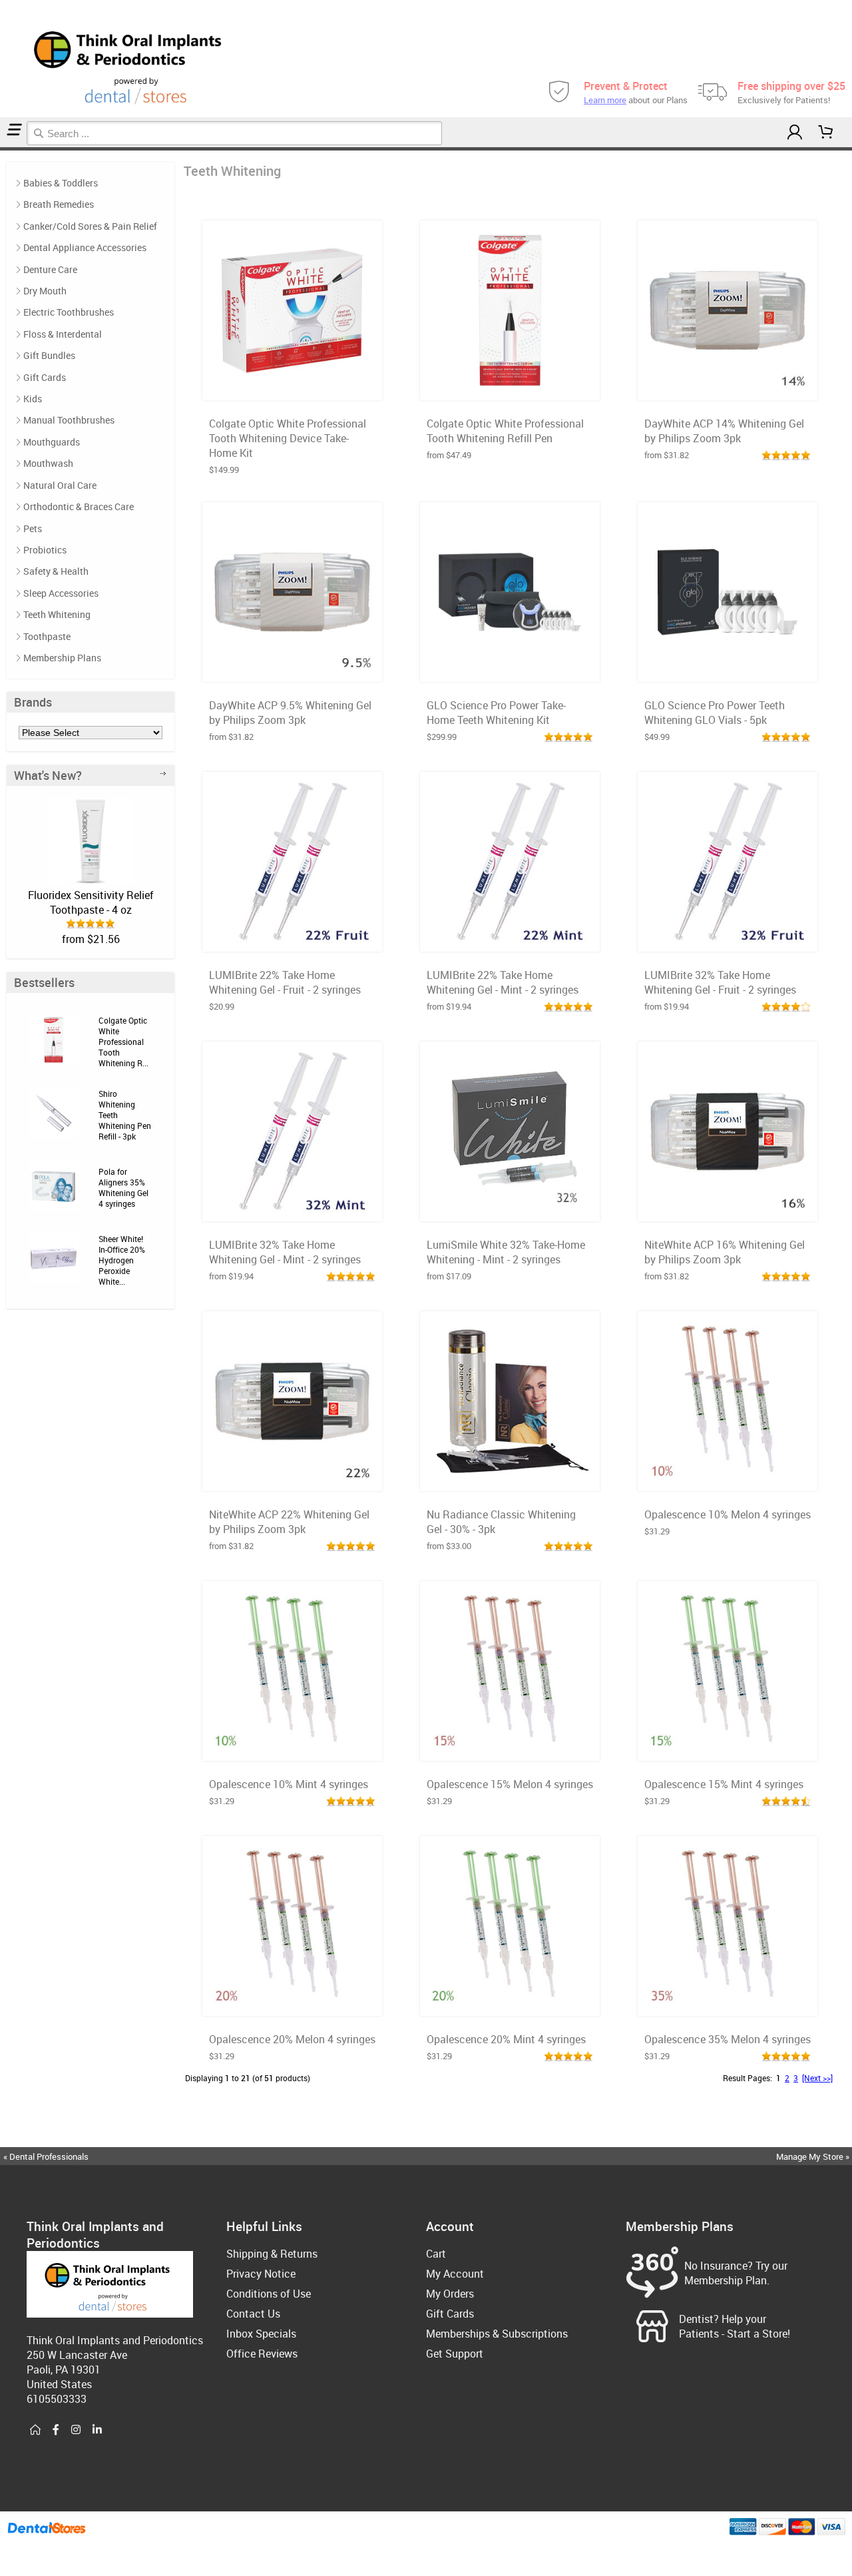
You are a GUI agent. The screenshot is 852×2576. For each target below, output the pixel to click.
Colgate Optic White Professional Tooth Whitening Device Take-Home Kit (288, 438)
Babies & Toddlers (61, 183)
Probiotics (45, 550)
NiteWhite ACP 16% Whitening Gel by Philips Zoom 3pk (725, 1252)
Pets (33, 528)
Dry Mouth (45, 291)
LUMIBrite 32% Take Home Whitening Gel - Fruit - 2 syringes (720, 982)
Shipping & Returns (272, 2254)
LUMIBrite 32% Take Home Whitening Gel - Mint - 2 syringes (285, 1252)
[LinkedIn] (97, 2430)
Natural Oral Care (60, 485)
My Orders (450, 2294)
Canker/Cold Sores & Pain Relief (90, 226)
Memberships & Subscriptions (497, 2334)
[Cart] (826, 132)
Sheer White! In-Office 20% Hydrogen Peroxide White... (122, 1260)
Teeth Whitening (57, 614)
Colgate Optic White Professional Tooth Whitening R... (123, 1042)
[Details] (325, 386)
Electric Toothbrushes (69, 312)
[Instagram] (76, 2430)
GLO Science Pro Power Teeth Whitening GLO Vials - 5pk (715, 713)
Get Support (455, 2354)
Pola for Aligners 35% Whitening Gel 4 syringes (123, 1187)
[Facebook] (56, 2430)
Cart (436, 2254)
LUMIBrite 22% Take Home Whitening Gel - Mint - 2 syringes (503, 982)
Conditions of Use (269, 2294)
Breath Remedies (59, 204)
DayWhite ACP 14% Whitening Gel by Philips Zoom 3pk (724, 431)
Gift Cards (45, 377)
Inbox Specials (261, 2334)
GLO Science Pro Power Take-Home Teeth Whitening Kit (496, 713)
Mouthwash (48, 463)
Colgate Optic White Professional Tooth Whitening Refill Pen (505, 431)
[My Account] (795, 132)
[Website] (35, 2430)
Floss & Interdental (63, 334)
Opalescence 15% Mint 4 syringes (724, 1784)
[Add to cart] (292, 386)
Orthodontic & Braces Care (79, 506)
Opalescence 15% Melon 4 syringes (510, 1784)
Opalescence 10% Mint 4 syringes (289, 1784)
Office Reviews (262, 2354)
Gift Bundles (49, 355)
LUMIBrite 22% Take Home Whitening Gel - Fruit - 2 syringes (285, 982)
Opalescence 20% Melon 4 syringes (292, 2039)
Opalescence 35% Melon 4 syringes (728, 2039)
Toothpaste (47, 636)
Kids (33, 399)
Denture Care (50, 269)
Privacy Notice (261, 2274)
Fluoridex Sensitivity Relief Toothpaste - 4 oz (91, 902)
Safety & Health (56, 571)
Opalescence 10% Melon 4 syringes (728, 1514)
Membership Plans (62, 658)
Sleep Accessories (61, 593)
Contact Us (253, 2314)
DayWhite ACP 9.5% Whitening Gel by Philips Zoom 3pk (290, 713)
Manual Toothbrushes (69, 420)
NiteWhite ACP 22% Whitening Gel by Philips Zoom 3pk (289, 1522)
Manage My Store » (814, 2156)
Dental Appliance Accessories (85, 247)
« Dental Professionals (46, 2156)
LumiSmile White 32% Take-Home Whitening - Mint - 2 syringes (506, 1252)
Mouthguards (52, 442)
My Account (455, 2274)
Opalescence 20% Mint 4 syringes (506, 2039)
